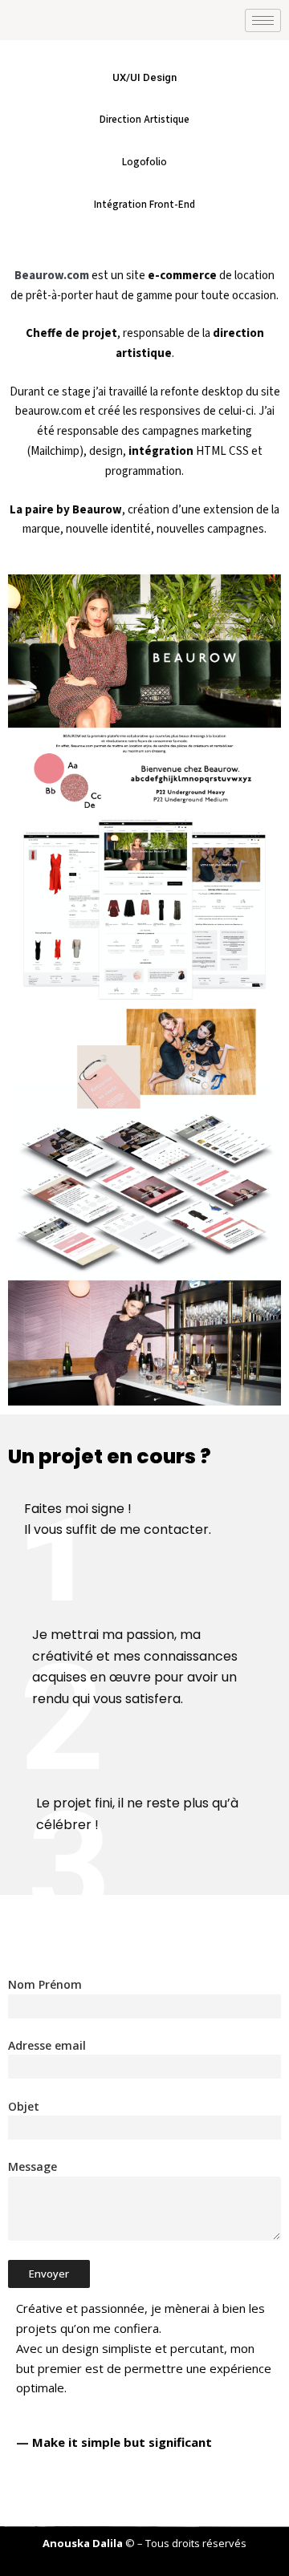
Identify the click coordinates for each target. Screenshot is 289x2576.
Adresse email (47, 2045)
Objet (24, 2106)
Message (33, 2166)
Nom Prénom (45, 1984)
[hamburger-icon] (263, 20)
